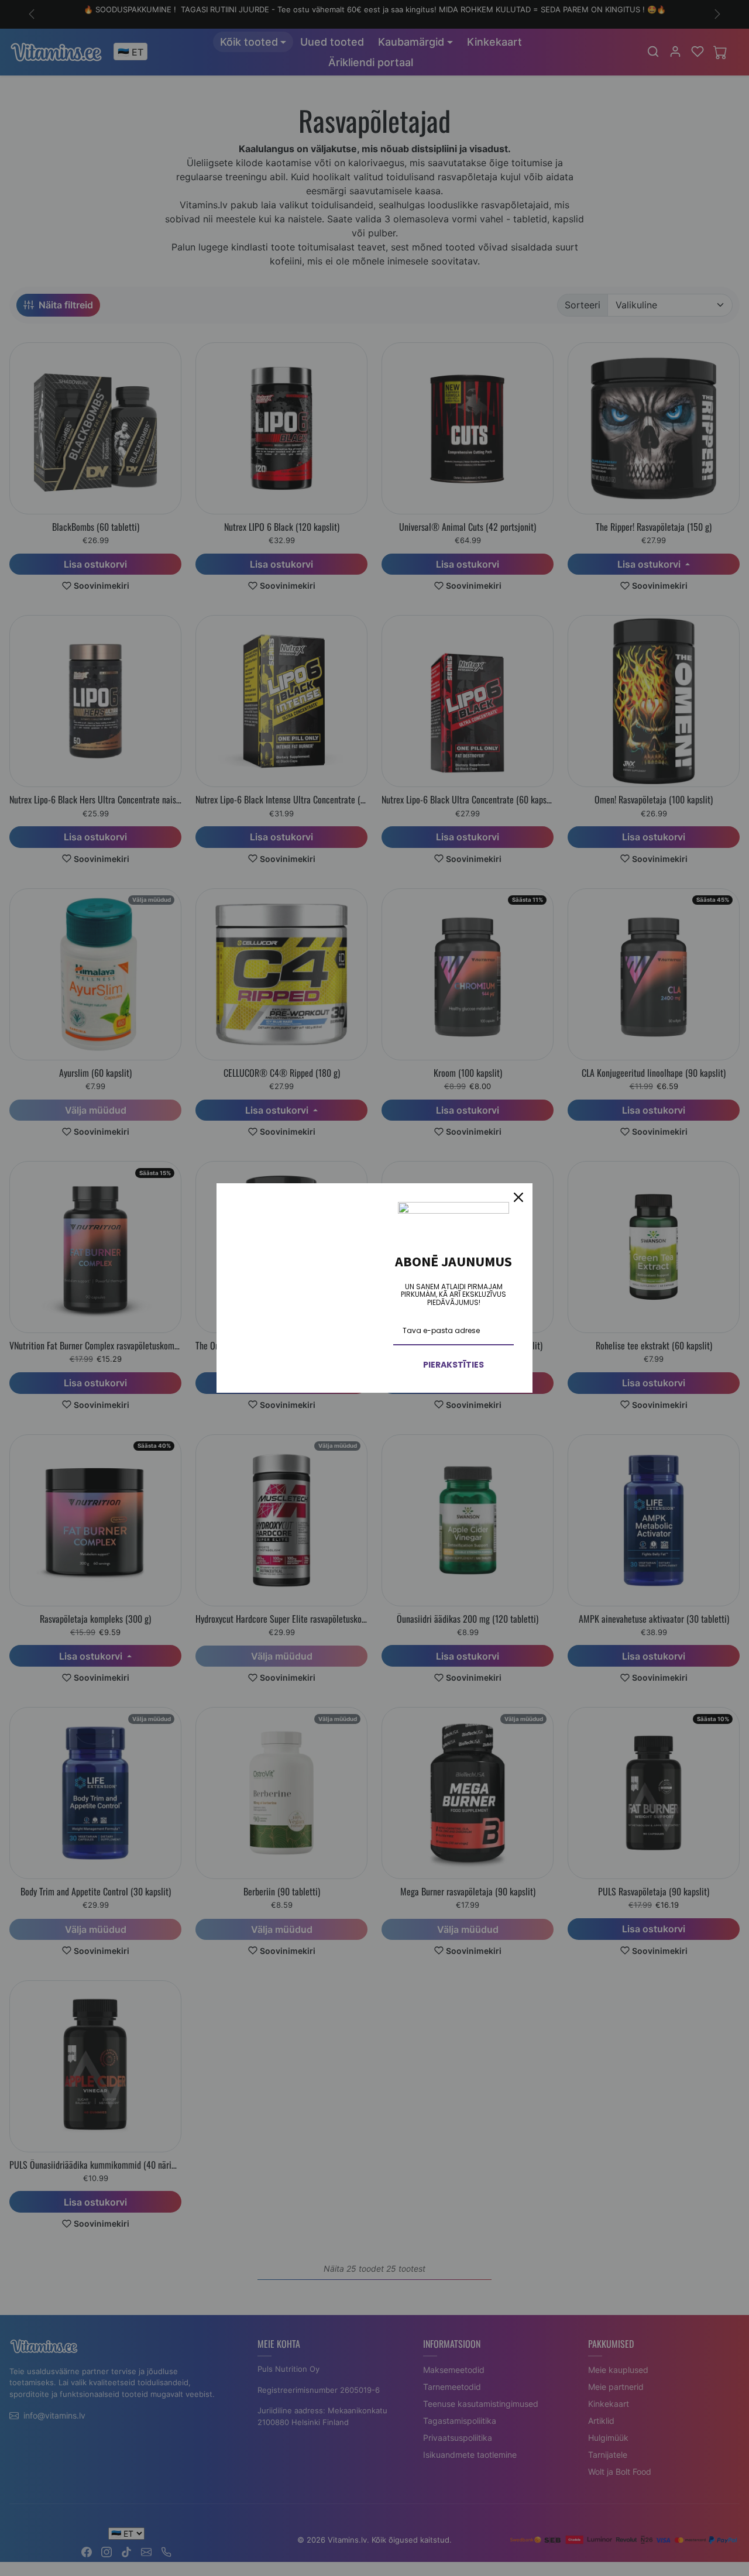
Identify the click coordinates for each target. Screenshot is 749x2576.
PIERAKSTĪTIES (453, 1365)
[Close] (518, 1197)
